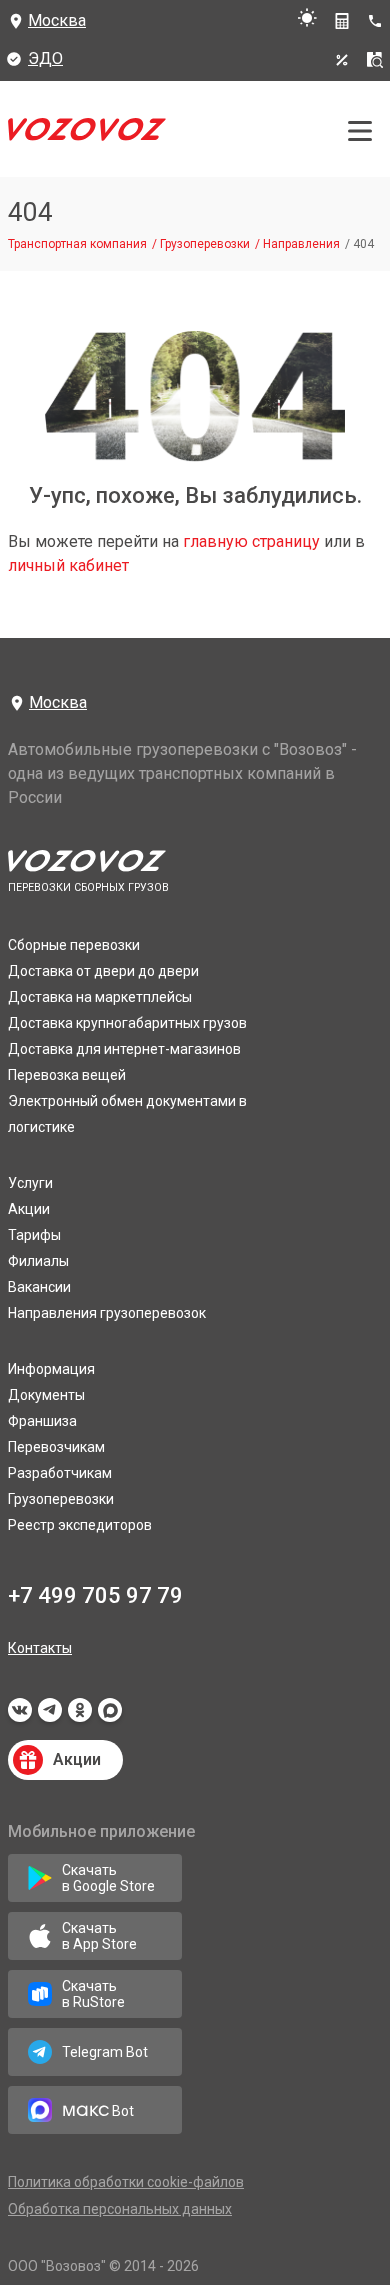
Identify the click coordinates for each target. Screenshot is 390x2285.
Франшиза (42, 1421)
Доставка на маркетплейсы (100, 997)
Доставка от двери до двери (103, 971)
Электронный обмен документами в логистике (127, 1114)
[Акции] (342, 60)
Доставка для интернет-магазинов (124, 1049)
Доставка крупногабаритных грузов (127, 1023)
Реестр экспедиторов (80, 1525)
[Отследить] (375, 60)
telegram (50, 1716)
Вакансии (39, 1287)
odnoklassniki (80, 1716)
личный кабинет (68, 565)
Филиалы (38, 1261)
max (110, 1716)
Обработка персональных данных (120, 2209)
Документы (46, 1395)
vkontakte (20, 1716)
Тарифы (34, 1235)
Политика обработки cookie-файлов (126, 2182)
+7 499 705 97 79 (95, 1595)
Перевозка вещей (67, 1075)
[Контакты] (378, 21)
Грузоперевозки (61, 1499)
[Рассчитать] (342, 21)
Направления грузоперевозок (107, 1313)
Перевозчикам (56, 1447)
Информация (51, 1369)
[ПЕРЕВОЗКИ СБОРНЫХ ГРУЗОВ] (87, 134)
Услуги (30, 1183)
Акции (29, 1209)
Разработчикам (60, 1473)
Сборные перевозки (74, 945)
